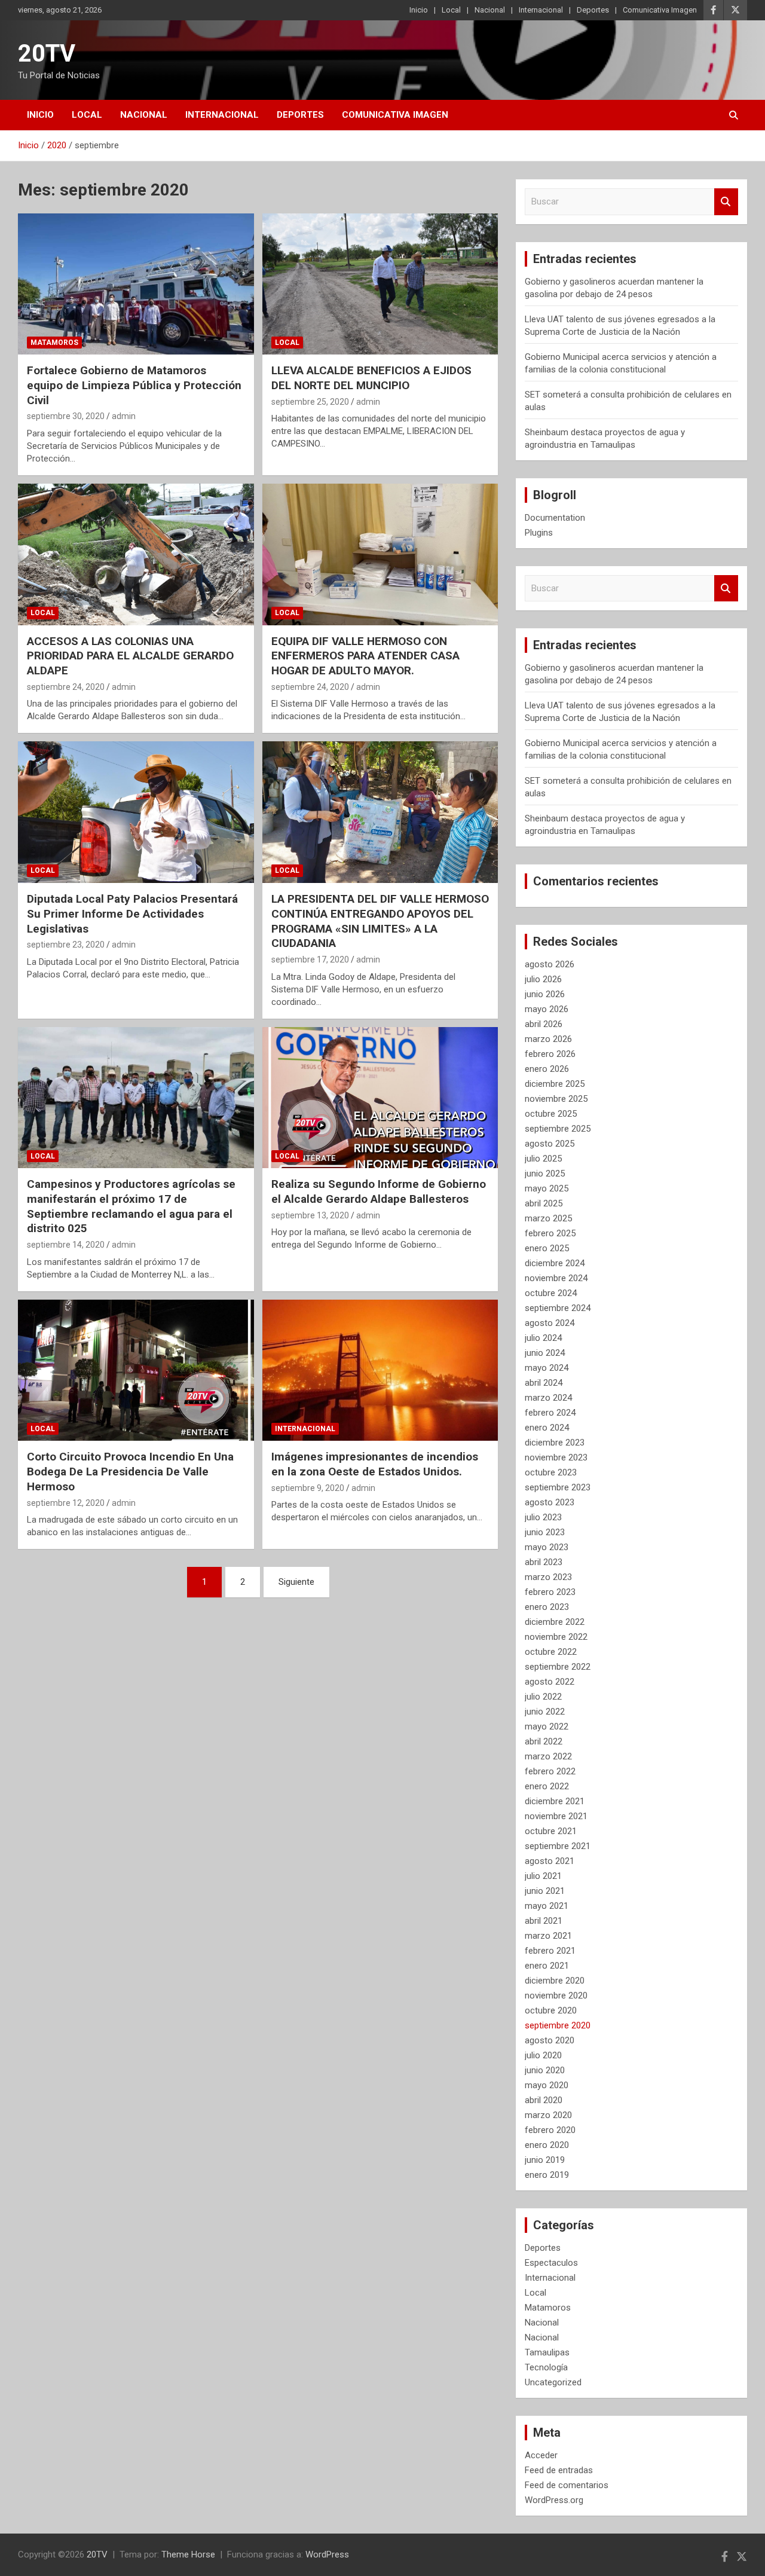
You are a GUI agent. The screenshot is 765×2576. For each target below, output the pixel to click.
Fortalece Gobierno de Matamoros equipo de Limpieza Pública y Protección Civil (134, 385)
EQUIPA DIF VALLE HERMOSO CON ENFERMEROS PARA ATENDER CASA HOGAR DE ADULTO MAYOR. (365, 656)
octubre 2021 (551, 1831)
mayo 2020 (547, 2085)
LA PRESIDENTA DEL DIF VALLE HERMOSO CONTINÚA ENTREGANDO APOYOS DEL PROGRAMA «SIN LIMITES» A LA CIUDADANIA (380, 921)
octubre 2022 (551, 1652)
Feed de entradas (559, 2470)
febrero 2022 (550, 1771)
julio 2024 (543, 1338)
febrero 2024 (550, 1413)
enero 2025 (547, 1248)
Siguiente (296, 1582)
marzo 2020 (548, 2115)
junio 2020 (545, 2070)
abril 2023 (544, 1562)
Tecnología (546, 2367)
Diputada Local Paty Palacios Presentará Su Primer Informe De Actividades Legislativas (132, 913)
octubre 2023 (551, 1472)
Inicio (419, 10)
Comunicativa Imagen (660, 10)
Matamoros (54, 343)
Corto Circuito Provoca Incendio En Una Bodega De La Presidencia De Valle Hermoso (130, 1471)
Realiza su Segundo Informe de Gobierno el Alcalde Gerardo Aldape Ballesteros (379, 1191)
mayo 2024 (547, 1368)
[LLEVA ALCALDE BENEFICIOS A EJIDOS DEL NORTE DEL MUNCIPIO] (380, 284)
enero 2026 (547, 1069)
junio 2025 (545, 1174)
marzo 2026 (548, 1039)
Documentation (555, 518)
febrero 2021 (550, 1951)
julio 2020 (543, 2055)
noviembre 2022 (556, 1637)
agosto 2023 (550, 1502)
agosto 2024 (550, 1323)
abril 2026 (544, 1024)
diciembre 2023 (555, 1443)
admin (124, 416)
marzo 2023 (548, 1577)
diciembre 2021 (555, 1801)
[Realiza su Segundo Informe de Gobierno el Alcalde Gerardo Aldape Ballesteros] (380, 1098)
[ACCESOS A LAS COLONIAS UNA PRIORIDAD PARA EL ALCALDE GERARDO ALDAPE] (136, 554)
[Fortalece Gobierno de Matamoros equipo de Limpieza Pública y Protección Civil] (136, 284)
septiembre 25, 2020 (310, 402)
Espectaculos (551, 2263)
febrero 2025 (550, 1233)
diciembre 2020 (555, 1981)
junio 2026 (545, 994)
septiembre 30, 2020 (66, 416)
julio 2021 (543, 1876)
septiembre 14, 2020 (66, 1245)
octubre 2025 (551, 1114)
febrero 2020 (550, 2130)
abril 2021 (544, 1921)
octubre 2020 (551, 2010)
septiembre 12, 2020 (66, 1503)
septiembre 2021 (558, 1846)
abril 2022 (544, 1741)
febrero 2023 (550, 1592)
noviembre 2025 (556, 1099)
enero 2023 (547, 1607)
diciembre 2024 (555, 1263)
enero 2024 (547, 1428)
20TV (47, 54)
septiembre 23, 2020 (66, 945)
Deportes (593, 10)
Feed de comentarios (567, 2485)
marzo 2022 (548, 1756)
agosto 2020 (550, 2040)
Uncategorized (553, 2382)
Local (451, 10)
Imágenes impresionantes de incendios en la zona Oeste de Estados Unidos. (375, 1464)
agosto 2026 (550, 964)
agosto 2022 (550, 1682)
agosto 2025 (550, 1144)
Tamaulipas (547, 2352)
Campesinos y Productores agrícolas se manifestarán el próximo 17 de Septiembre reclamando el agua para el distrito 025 (131, 1206)
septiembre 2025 (558, 1129)
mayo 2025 (547, 1188)
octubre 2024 (551, 1293)
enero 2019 (547, 2175)
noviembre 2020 (556, 1996)
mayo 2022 (547, 1726)
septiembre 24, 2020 (66, 687)
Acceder (541, 2455)
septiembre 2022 (558, 1667)
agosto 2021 (550, 1861)
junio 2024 (545, 1353)
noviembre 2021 (556, 1816)
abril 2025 (544, 1203)
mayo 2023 (547, 1547)
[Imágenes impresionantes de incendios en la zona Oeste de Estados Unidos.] (380, 1370)
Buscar (726, 202)
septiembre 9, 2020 (308, 1488)
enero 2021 (547, 1966)
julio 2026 (543, 979)
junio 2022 (545, 1712)
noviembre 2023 (556, 1457)
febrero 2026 (550, 1054)
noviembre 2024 (556, 1278)
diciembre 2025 (555, 1084)
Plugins (539, 533)
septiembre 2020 (558, 2025)
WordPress (327, 2554)
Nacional (490, 10)
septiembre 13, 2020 (310, 1215)
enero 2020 (547, 2145)
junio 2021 (545, 1891)
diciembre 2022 (555, 1622)
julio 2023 (543, 1517)
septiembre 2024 (558, 1308)
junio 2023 (545, 1532)
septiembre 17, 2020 (310, 959)
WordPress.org (554, 2500)
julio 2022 (543, 1697)
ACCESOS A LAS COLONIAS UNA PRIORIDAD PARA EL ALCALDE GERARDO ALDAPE (130, 656)
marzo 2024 (548, 1398)
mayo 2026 (547, 1009)
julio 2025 (543, 1159)
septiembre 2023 (558, 1487)
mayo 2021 (547, 1906)
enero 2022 (547, 1786)
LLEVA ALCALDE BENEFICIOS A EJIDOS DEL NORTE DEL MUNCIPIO (371, 378)
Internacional (541, 10)
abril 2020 (544, 2100)
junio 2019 (545, 2160)
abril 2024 (544, 1383)
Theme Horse (188, 2554)
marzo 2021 (548, 1936)
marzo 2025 (548, 1218)
